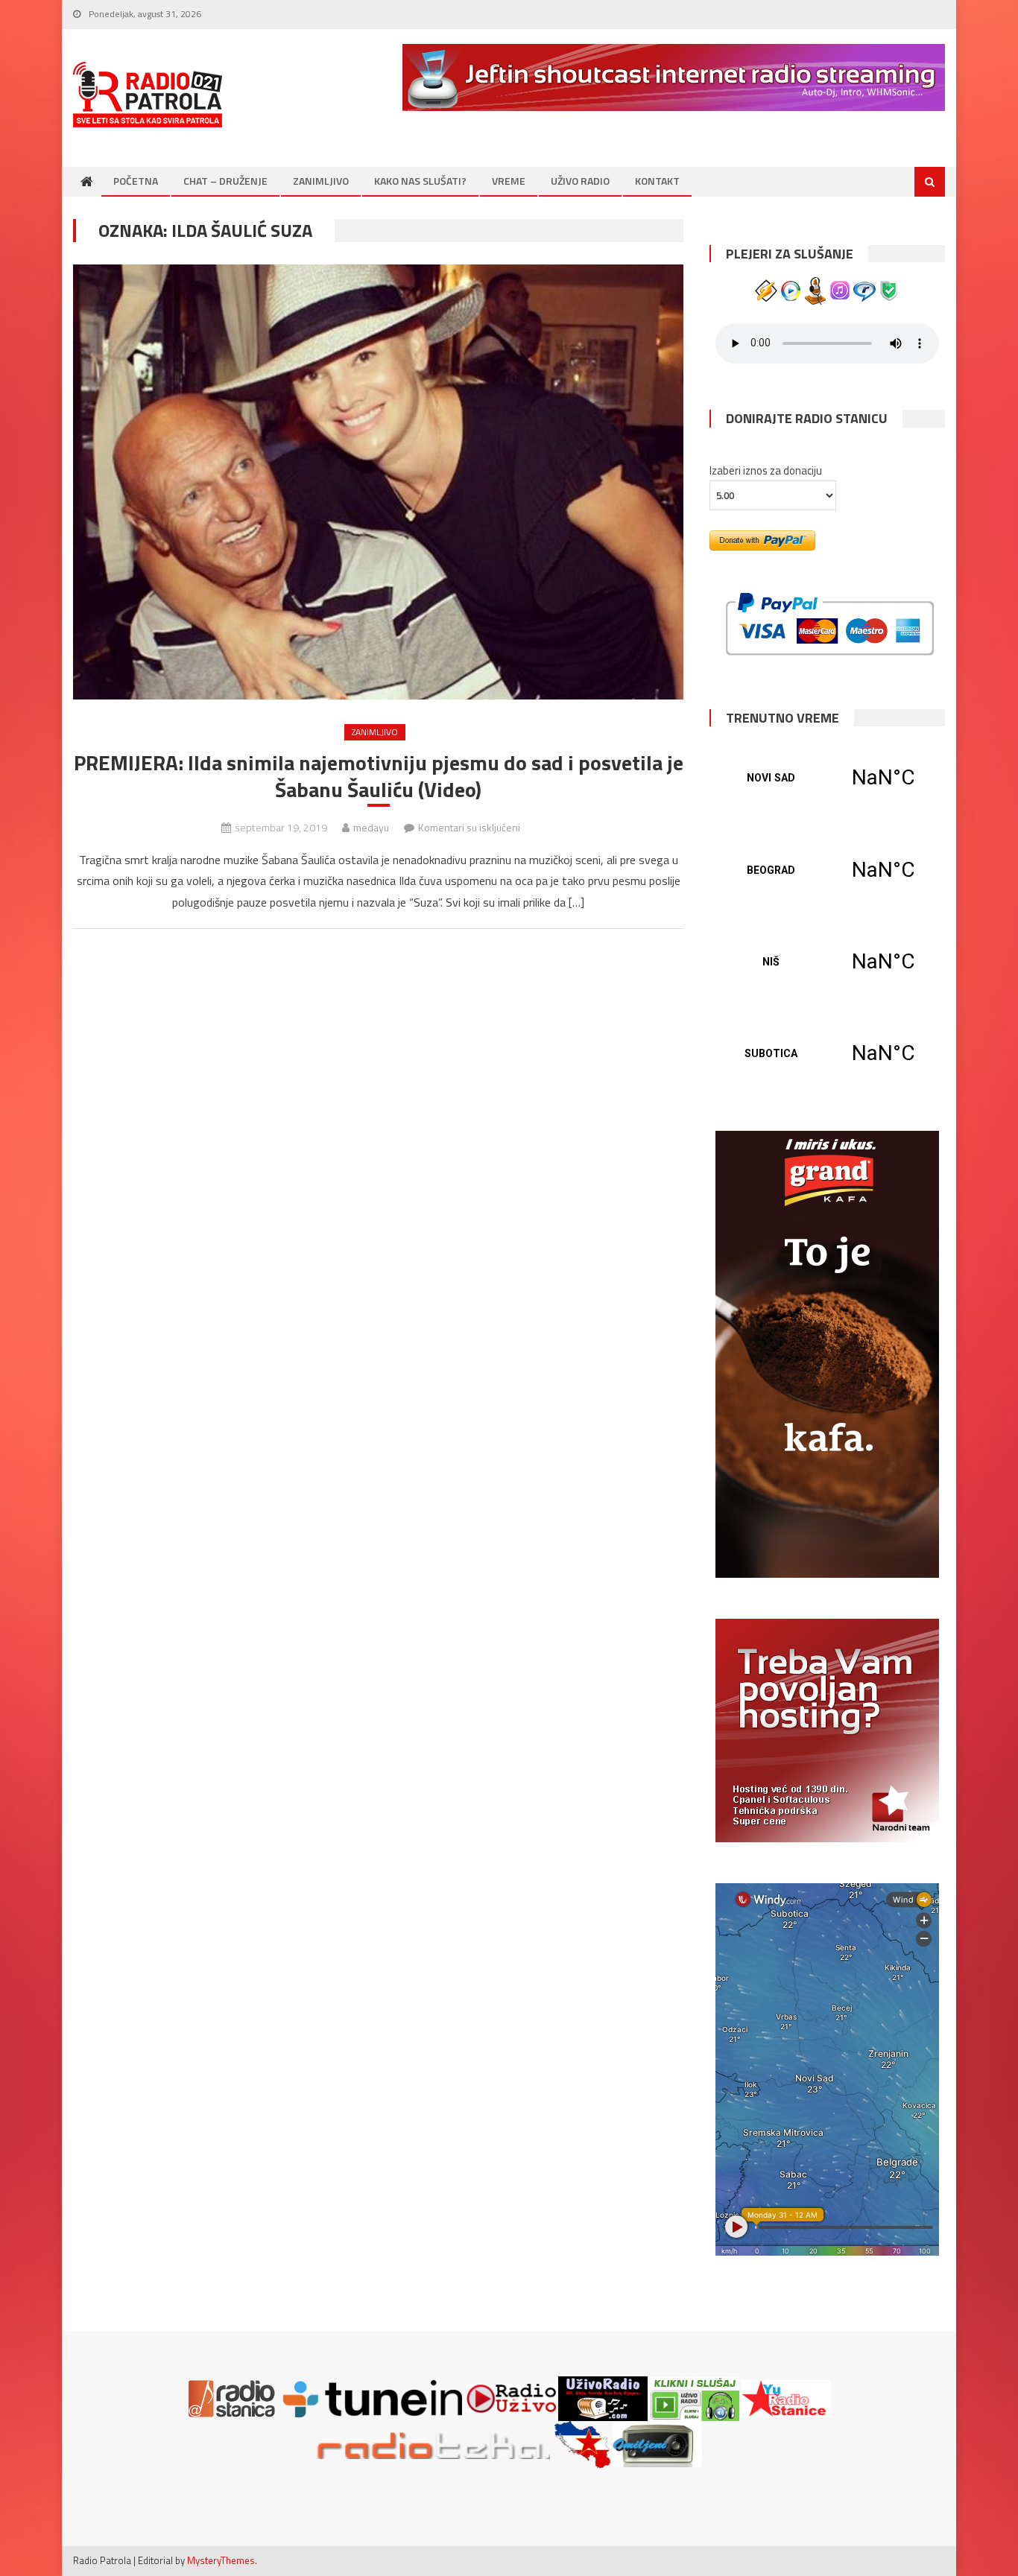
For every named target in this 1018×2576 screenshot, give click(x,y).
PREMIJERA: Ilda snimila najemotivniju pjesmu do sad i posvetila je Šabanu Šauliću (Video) (379, 777)
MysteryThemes (221, 2560)
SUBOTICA (827, 1053)
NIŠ (827, 962)
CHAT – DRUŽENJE (225, 181)
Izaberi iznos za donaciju (766, 470)
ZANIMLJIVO (321, 181)
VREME (509, 181)
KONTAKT (657, 181)
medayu (371, 827)
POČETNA (136, 181)
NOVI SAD (827, 778)
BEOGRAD (827, 870)
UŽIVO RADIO (580, 181)
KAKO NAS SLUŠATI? (420, 181)
